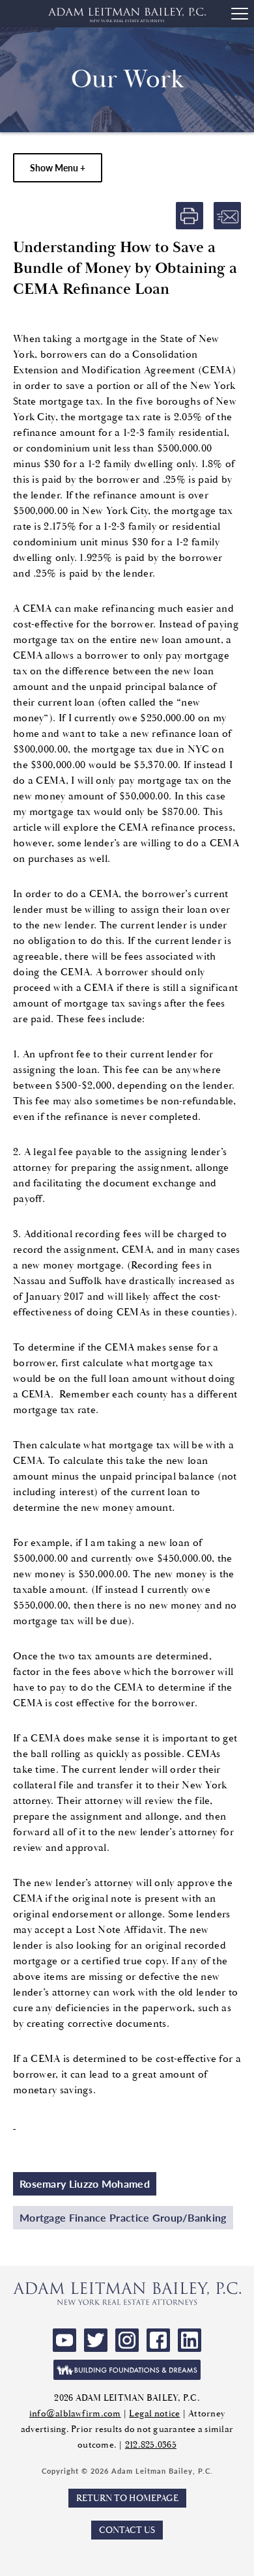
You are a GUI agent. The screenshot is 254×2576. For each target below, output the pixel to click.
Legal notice (154, 2413)
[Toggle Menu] (240, 14)
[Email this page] (227, 216)
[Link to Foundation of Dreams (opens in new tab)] (127, 2370)
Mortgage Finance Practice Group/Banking (123, 2217)
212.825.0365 (151, 2445)
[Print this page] (190, 216)
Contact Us (127, 2530)
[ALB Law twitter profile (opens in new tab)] (96, 2340)
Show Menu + (58, 167)
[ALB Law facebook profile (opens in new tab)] (158, 2340)
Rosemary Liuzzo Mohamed (85, 2183)
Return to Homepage (127, 2498)
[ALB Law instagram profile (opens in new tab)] (127, 2340)
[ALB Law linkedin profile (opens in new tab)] (190, 2340)
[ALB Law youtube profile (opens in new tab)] (64, 2340)
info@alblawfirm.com (75, 2413)
